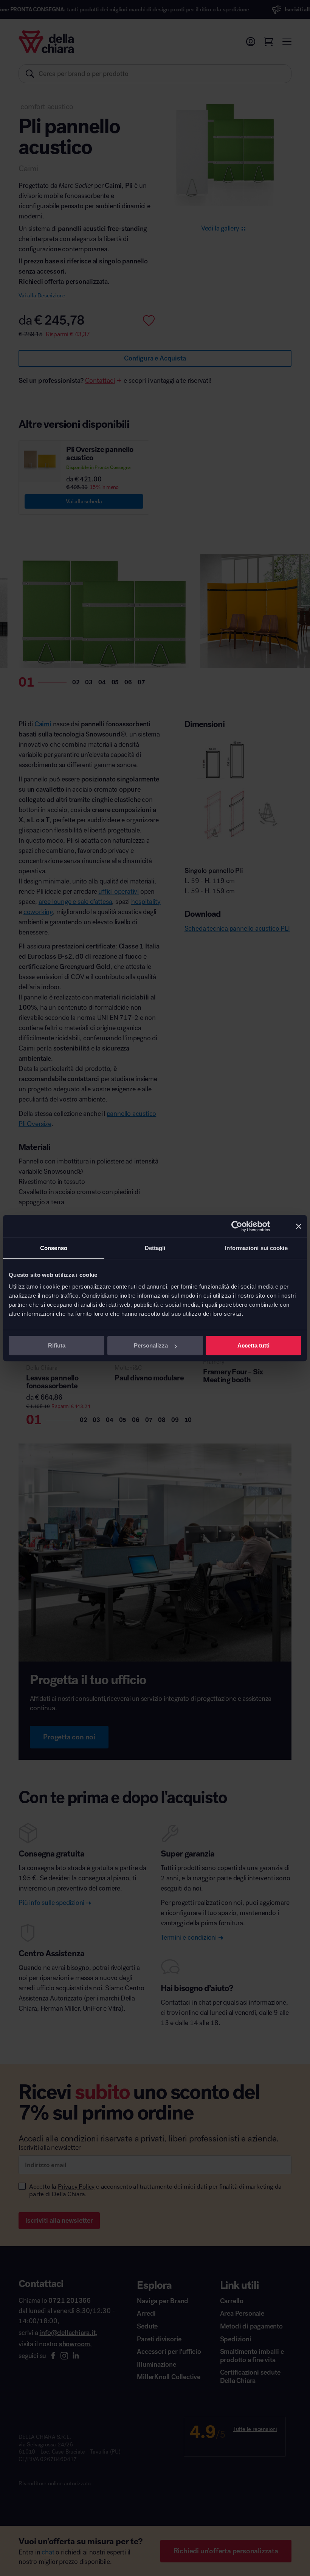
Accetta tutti (253, 1345)
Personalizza (151, 1345)
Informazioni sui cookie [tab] (256, 1248)
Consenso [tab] (54, 1248)
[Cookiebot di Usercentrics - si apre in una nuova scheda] (237, 1226)
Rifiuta (57, 1345)
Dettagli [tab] (155, 1248)
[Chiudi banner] (299, 1226)
